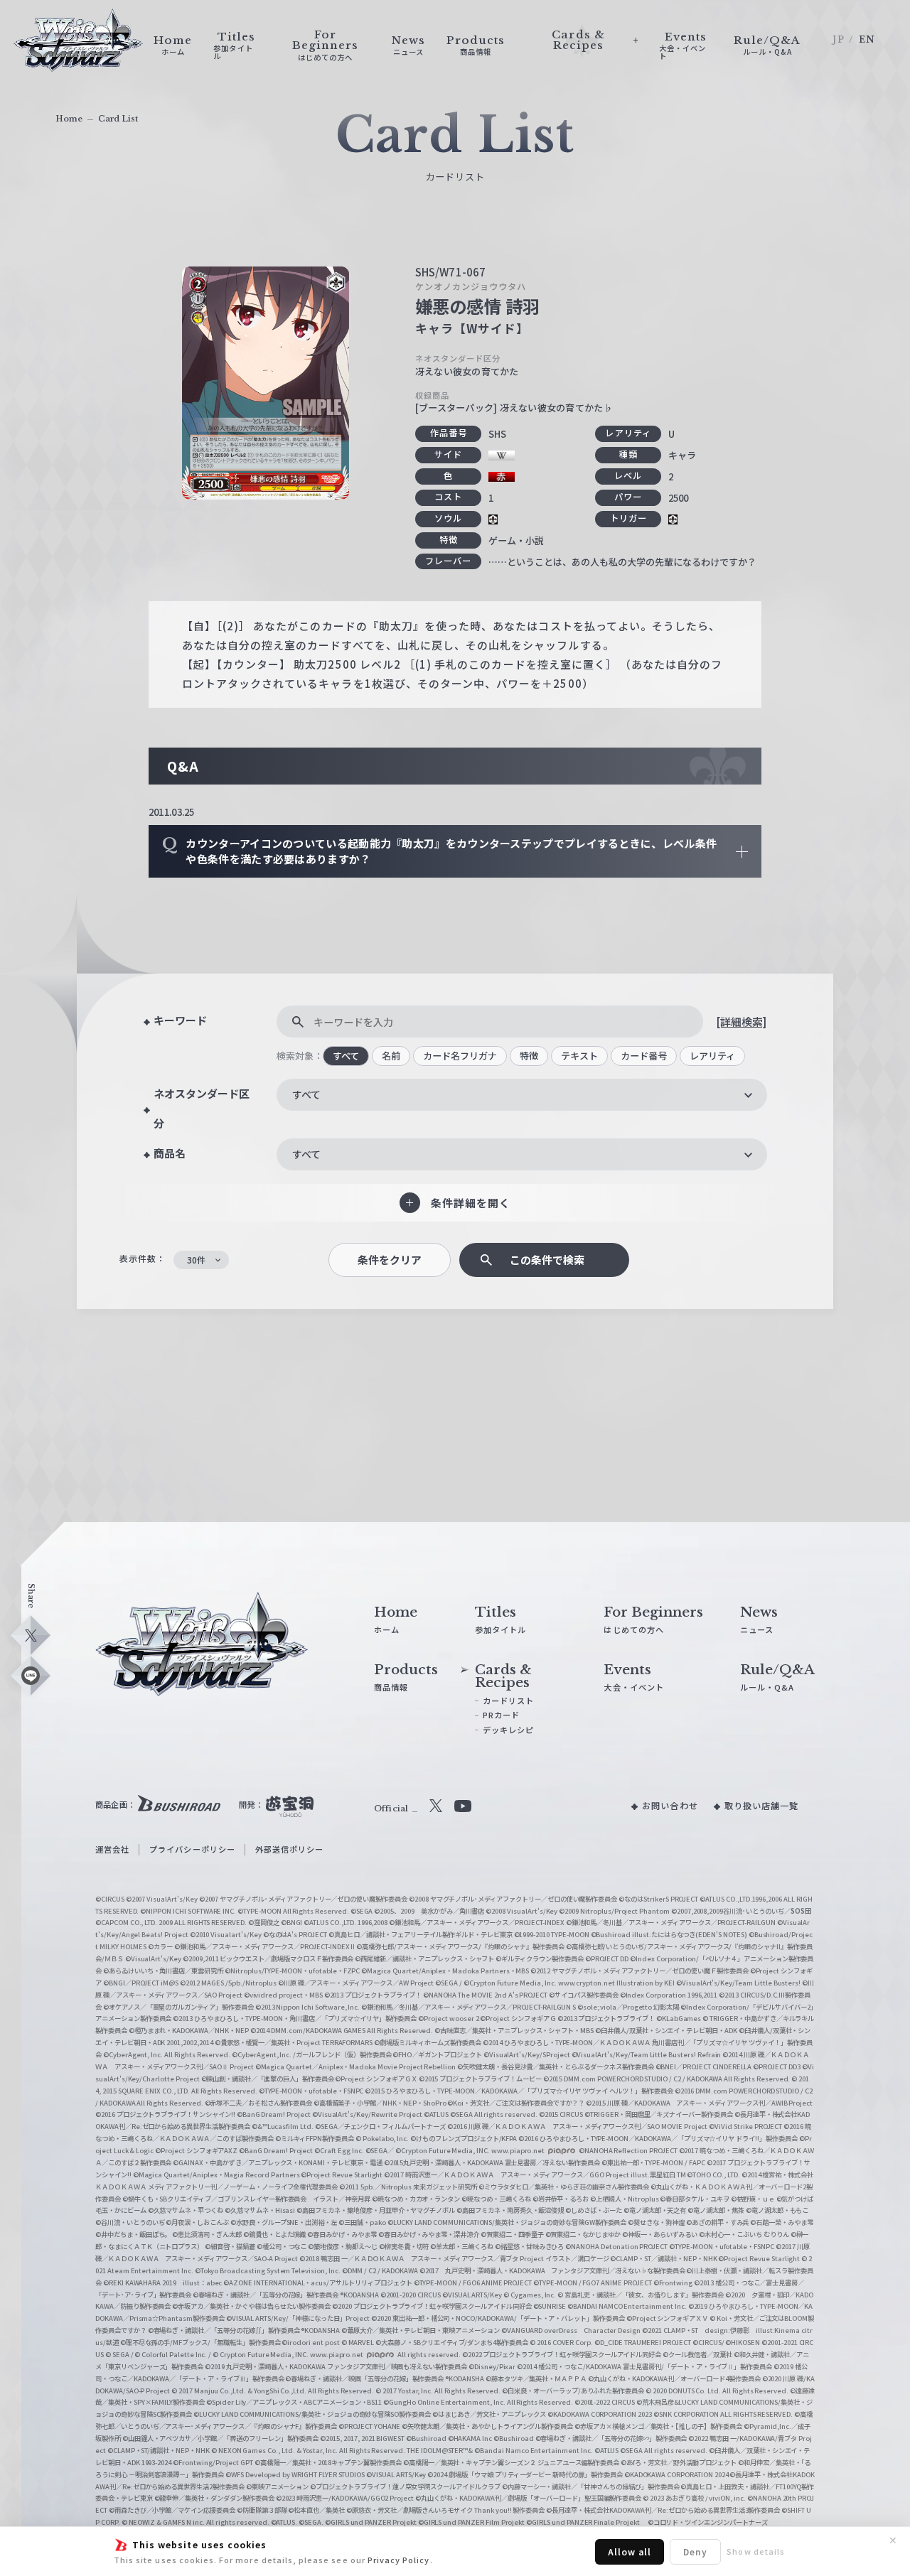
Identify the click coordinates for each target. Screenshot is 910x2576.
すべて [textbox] (306, 1094)
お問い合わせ (670, 1806)
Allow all (630, 2551)
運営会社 (112, 1849)
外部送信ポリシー (289, 1849)
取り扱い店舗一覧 (761, 1806)
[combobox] (522, 1095)
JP (838, 39)
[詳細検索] (741, 1022)
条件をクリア (390, 1260)
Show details (756, 2551)
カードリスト (508, 1701)
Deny (695, 2551)
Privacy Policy (399, 2560)
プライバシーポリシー (192, 1849)
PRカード (501, 1715)
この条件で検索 (547, 1260)
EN (867, 39)
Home (69, 119)
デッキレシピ (508, 1730)
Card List (118, 119)
